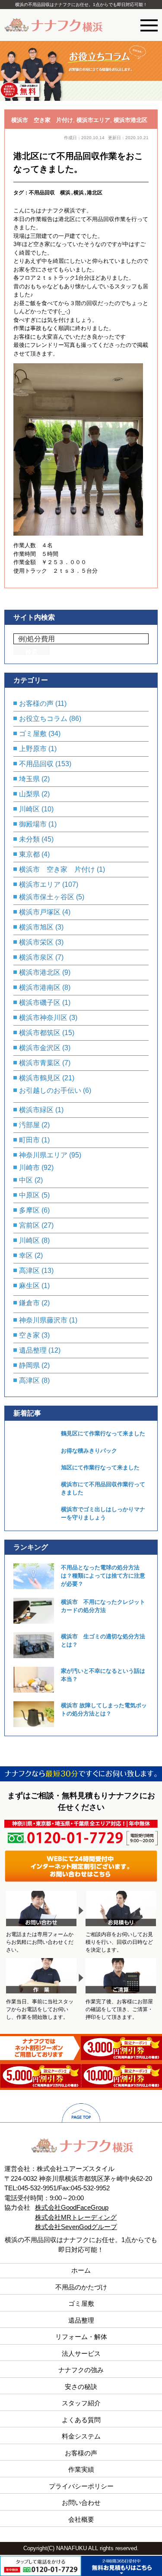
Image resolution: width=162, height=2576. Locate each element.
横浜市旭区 (36, 927)
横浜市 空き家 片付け (42, 120)
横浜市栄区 (36, 942)
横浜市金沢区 (40, 1048)
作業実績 (81, 2469)
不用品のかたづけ (81, 2287)
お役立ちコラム (43, 719)
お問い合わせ (81, 2503)
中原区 (29, 1195)
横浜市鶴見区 (40, 1078)
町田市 (29, 1140)
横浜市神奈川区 (43, 1018)
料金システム (81, 2436)
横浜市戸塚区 (40, 912)
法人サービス (81, 2353)
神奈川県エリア (43, 1155)
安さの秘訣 (81, 2387)
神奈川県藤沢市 (43, 1320)
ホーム (81, 2270)
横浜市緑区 (36, 1110)
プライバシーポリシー (81, 2486)
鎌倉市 (29, 1303)
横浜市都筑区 (40, 1033)
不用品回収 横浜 (50, 192)
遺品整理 (33, 1350)
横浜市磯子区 (40, 1003)
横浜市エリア (93, 120)
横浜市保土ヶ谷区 (47, 897)
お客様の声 (36, 703)
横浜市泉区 (36, 957)
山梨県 (29, 794)
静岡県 (29, 1365)
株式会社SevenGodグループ (76, 2227)
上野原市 (33, 749)
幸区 (26, 1255)
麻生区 (29, 1286)
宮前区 (29, 1225)
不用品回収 (36, 764)
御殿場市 (33, 824)
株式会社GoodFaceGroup (72, 2207)
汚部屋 (29, 1125)
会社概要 (81, 2519)
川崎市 (29, 1168)
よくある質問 (81, 2420)
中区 (26, 1180)
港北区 (95, 192)
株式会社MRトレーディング (76, 2217)
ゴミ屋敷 (33, 734)
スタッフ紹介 (81, 2403)
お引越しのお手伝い (50, 1090)
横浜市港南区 (40, 987)
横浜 (79, 192)
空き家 (29, 1335)
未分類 (29, 839)
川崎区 (29, 809)
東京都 (29, 854)
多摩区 (29, 1210)
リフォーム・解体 (81, 2337)
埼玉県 (29, 779)
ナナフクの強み (81, 2370)
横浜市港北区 (130, 120)
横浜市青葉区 (40, 1063)
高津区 (29, 1271)
